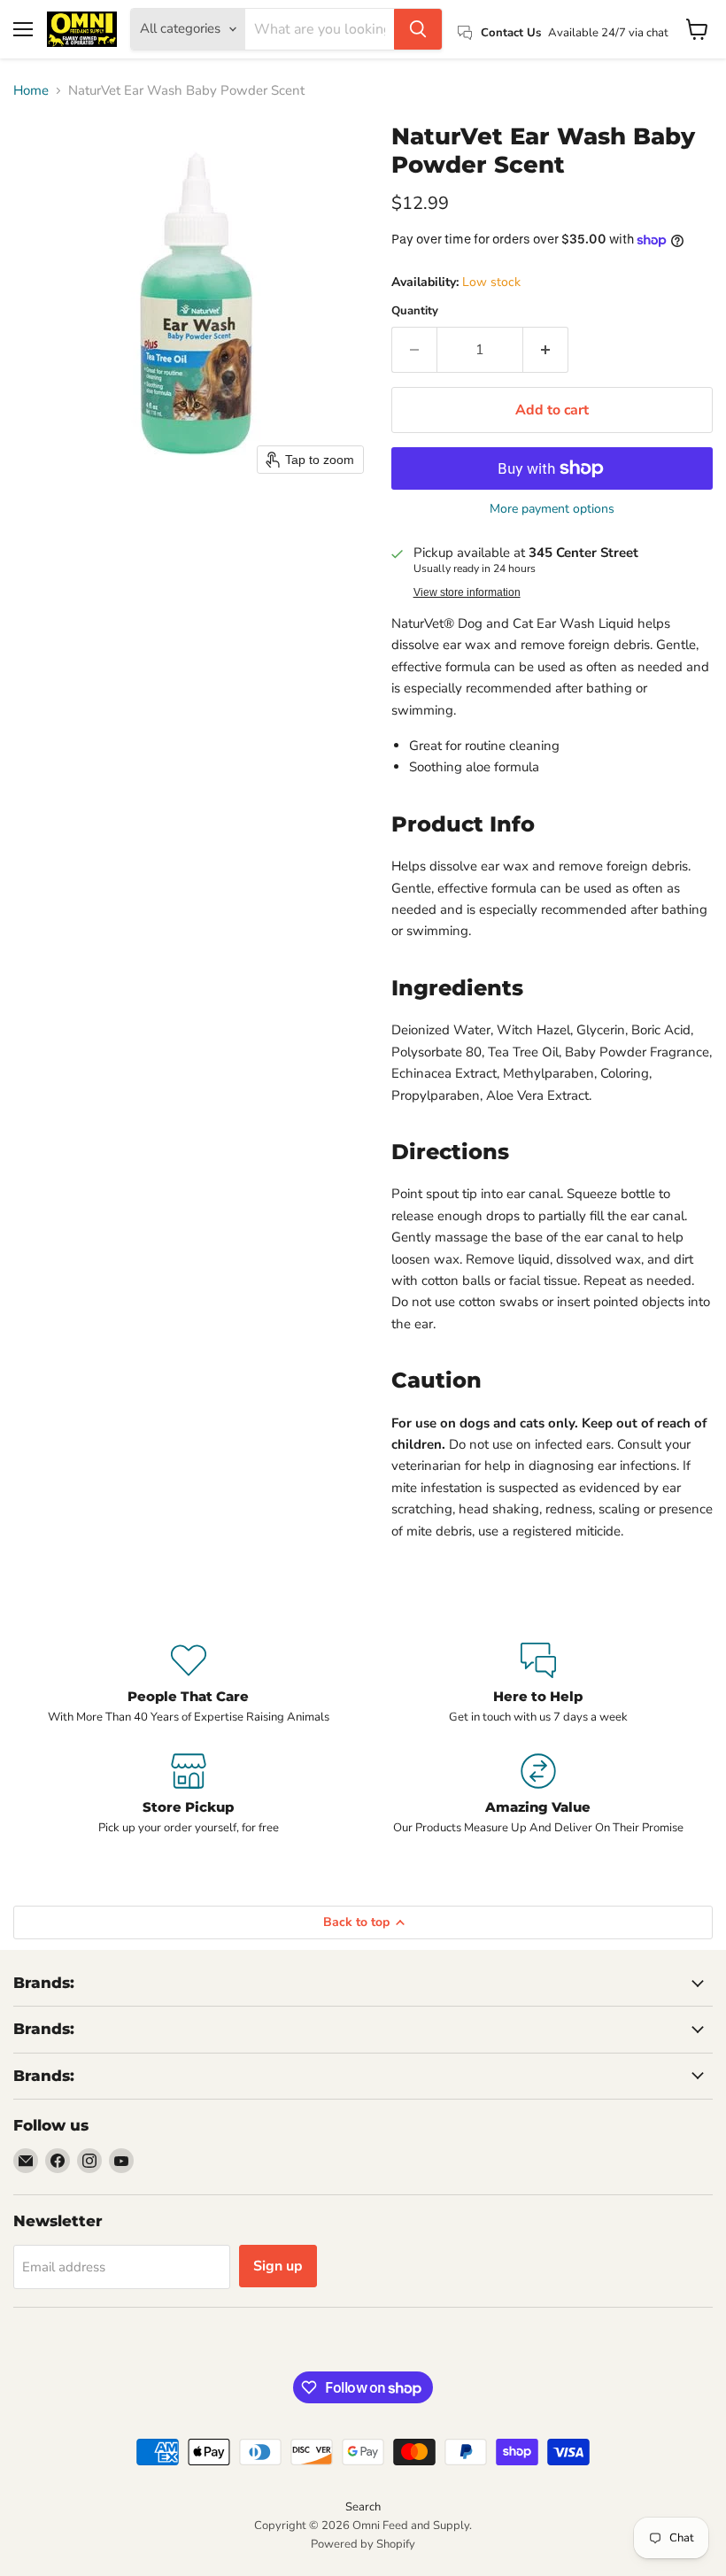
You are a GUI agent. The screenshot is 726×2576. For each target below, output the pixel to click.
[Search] (418, 29)
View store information (467, 592)
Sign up (278, 2266)
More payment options (552, 509)
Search (363, 2507)
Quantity (415, 311)
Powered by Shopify (363, 2544)
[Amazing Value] (538, 1795)
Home (31, 91)
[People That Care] (188, 1684)
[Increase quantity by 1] (546, 350)
